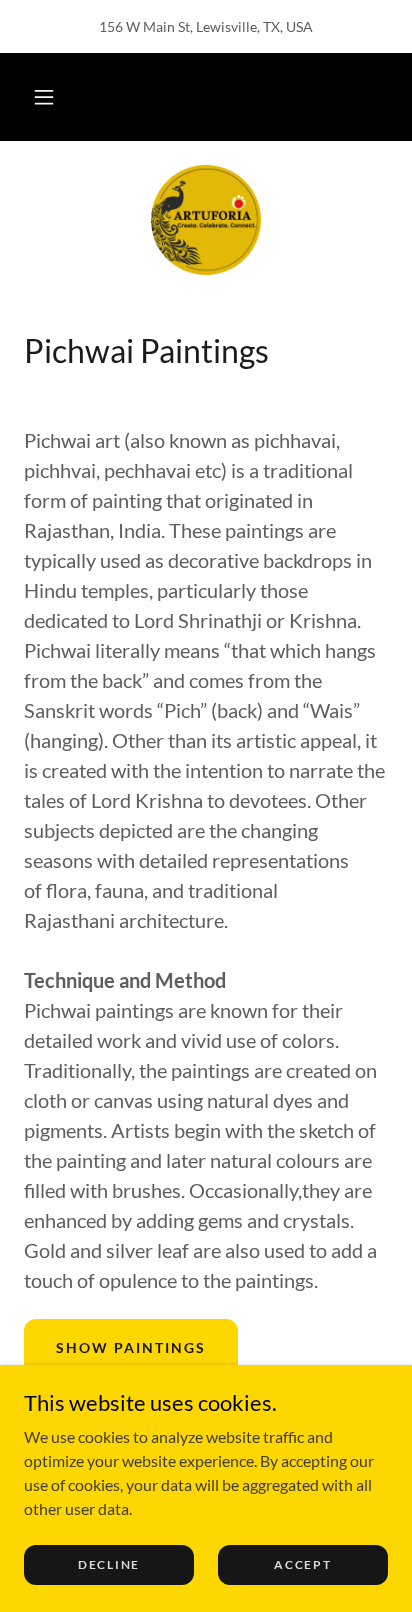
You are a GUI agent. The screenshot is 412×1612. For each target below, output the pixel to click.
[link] (206, 220)
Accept (302, 1564)
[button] (44, 97)
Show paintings (131, 1347)
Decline (109, 1564)
